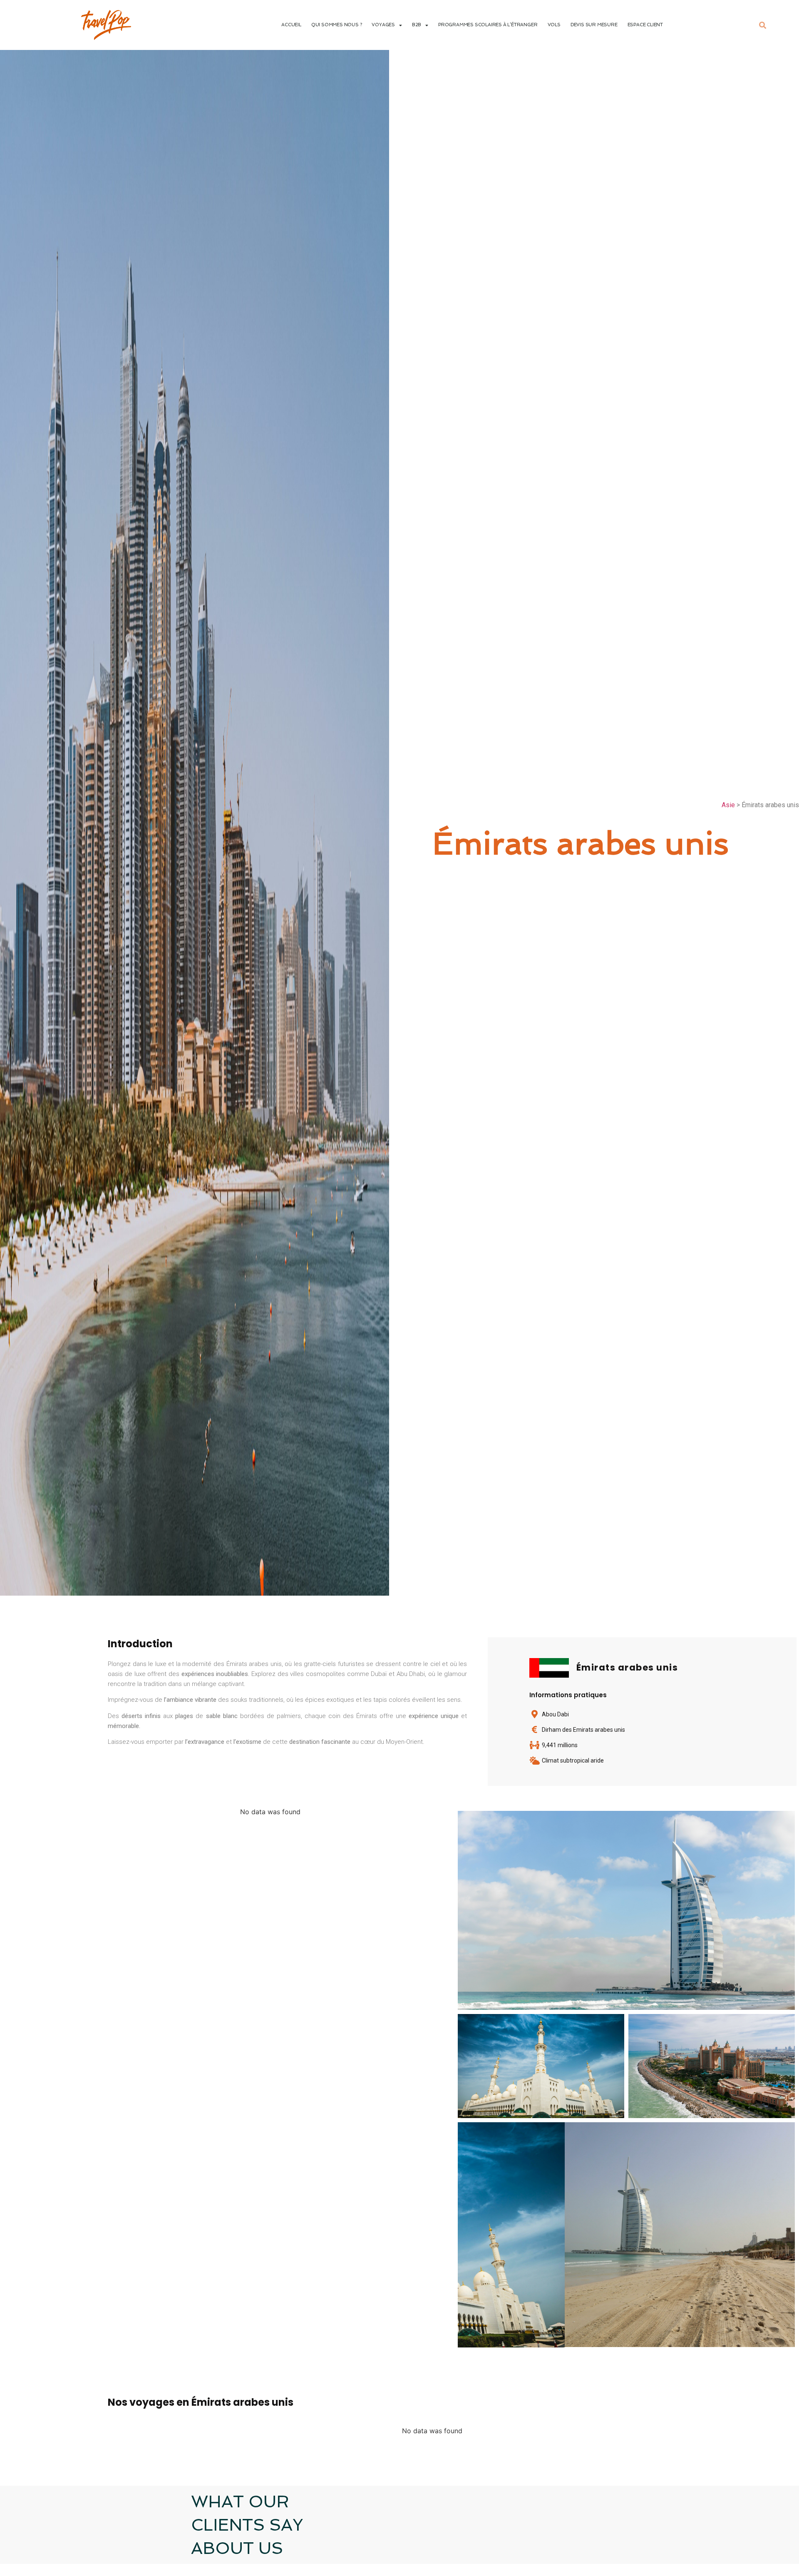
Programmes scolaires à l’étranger (488, 25)
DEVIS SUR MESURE (594, 25)
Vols (554, 25)
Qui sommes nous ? (337, 25)
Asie (728, 805)
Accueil (291, 25)
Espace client (645, 25)
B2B (417, 25)
